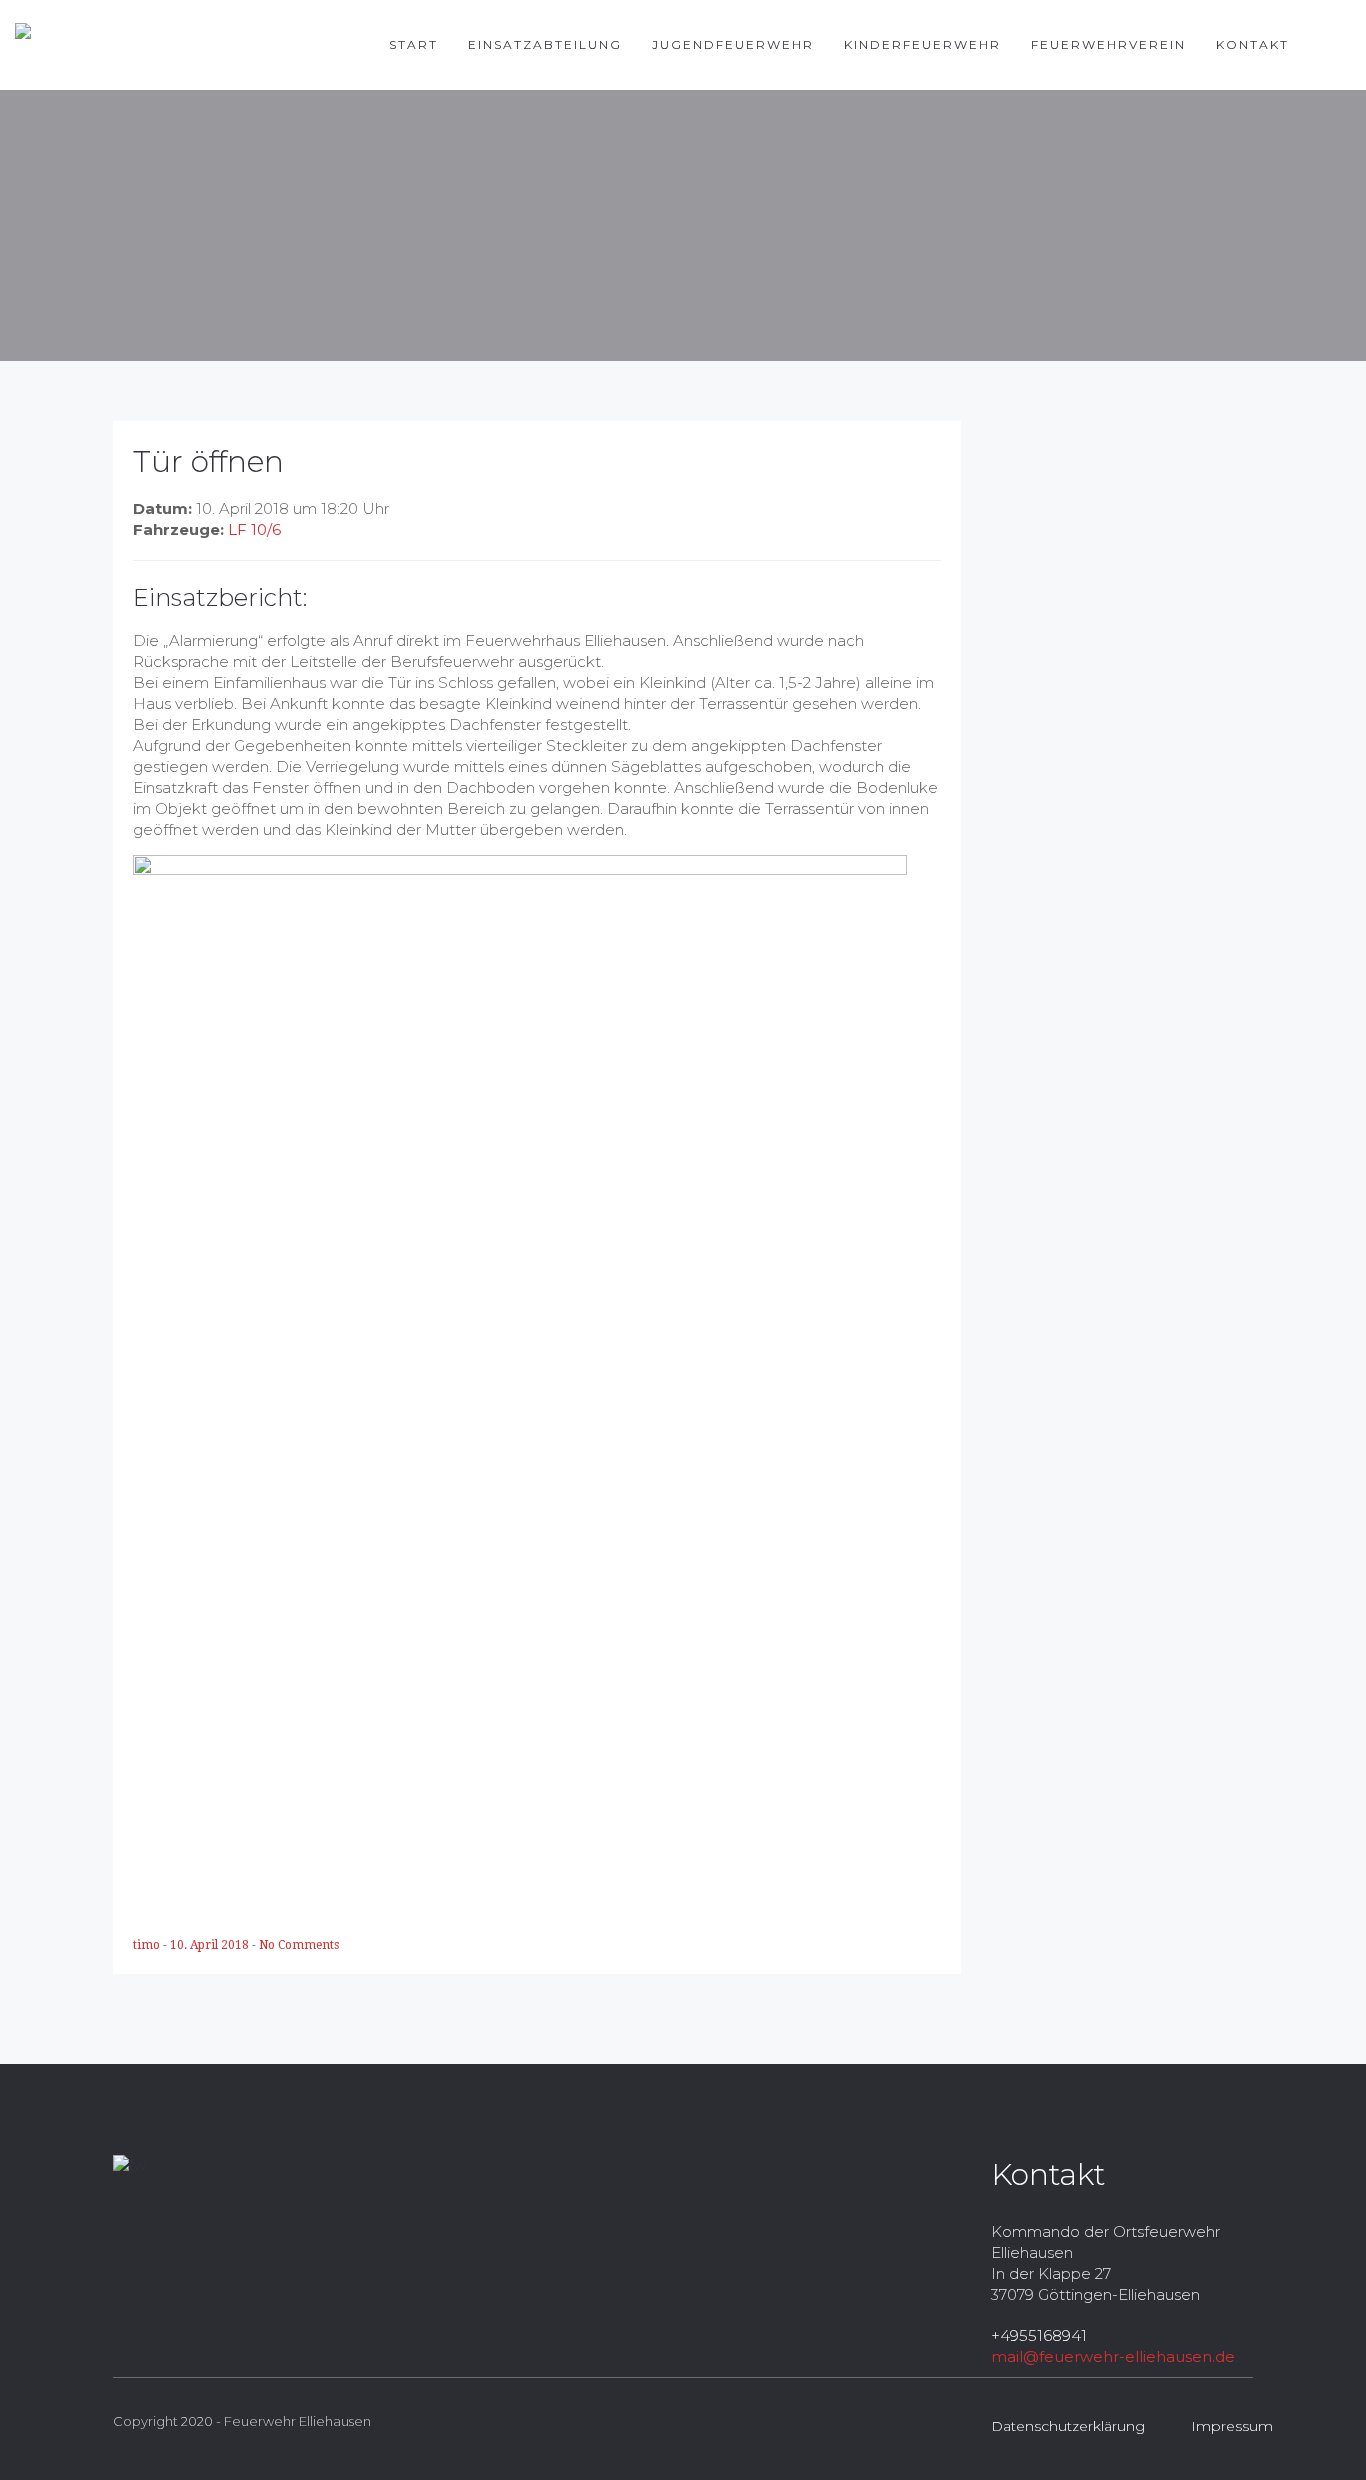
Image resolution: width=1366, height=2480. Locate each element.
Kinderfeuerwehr (922, 44)
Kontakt (1252, 44)
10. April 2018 (211, 1945)
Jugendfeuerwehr (733, 44)
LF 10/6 (254, 529)
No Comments (299, 1945)
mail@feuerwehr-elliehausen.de (1113, 2356)
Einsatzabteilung (545, 44)
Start (413, 44)
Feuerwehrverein (1108, 44)
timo (148, 1945)
